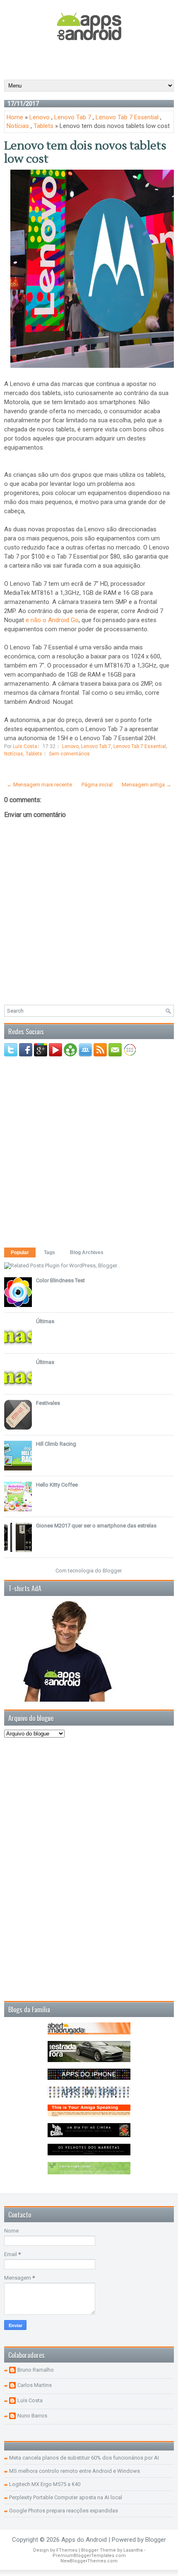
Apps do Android (84, 2540)
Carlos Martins (35, 2385)
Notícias (18, 126)
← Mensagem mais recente (39, 785)
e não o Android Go (52, 620)
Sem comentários (69, 754)
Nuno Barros (32, 2416)
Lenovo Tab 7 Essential (127, 117)
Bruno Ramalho (36, 2370)
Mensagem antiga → (147, 785)
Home (15, 117)
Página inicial (97, 785)
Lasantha (133, 2550)
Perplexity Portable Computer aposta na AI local (66, 2497)
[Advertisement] (91, 59)
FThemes (67, 2550)
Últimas (45, 1321)
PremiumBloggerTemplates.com (89, 2556)
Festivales (48, 1403)
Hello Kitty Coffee (57, 1485)
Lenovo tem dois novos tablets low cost (85, 152)
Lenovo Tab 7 (73, 117)
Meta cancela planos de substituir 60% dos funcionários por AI (84, 2458)
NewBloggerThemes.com (89, 2561)
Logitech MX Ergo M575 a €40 (45, 2484)
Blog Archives (87, 1252)
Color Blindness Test (60, 1280)
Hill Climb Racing (56, 1444)
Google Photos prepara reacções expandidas (64, 2511)
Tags (49, 1252)
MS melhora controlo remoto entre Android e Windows (75, 2471)
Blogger (112, 1571)
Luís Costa (30, 2400)
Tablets (43, 126)
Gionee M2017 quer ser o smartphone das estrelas (96, 1526)
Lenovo (40, 117)
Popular (20, 1252)
